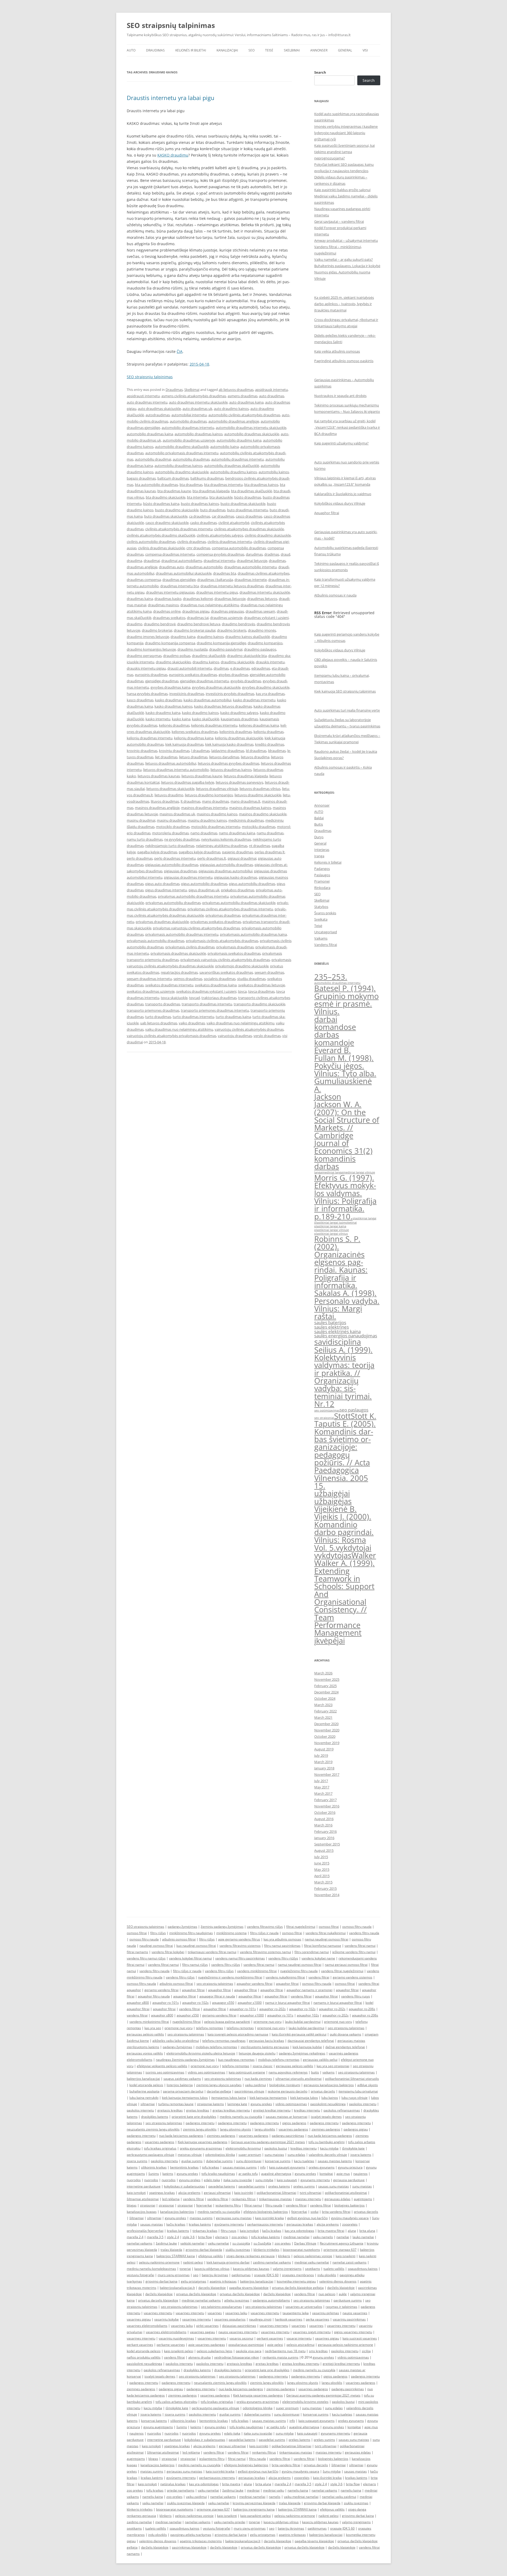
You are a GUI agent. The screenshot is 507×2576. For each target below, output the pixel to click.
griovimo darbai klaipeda (204, 2250)
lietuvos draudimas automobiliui (171, 763)
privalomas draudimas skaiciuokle (162, 922)
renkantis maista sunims (280, 2357)
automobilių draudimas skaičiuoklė (232, 466)
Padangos (322, 869)
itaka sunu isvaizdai (238, 2180)
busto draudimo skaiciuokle (177, 510)
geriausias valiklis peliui (320, 2060)
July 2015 (321, 1857)
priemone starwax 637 (340, 2250)
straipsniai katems (210, 2104)
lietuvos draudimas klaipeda (246, 776)
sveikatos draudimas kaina (216, 985)
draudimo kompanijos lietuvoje (151, 649)
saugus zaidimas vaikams (182, 2079)
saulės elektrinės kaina (337, 1331)
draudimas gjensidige (179, 580)
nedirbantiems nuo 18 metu (285, 2351)
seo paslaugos (354, 1410)
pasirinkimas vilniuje (249, 2091)
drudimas (221, 668)
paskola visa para (249, 2351)
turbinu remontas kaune (176, 2104)
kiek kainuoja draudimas (184, 744)
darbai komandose (335, 1023)
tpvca (242, 991)
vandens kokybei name (318, 1958)
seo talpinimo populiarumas (221, 2307)
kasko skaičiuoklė (206, 719)
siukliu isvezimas (238, 2250)
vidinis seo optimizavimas (206, 2072)
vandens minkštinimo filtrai (257, 1971)
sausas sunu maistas (334, 2186)
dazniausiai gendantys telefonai (311, 2041)
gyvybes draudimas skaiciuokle (216, 687)
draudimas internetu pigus (217, 592)
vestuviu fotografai (140, 2275)
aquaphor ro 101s (280, 2015)
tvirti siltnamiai (311, 2193)
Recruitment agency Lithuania (342, 2243)
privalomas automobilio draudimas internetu (193, 896)
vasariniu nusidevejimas (176, 2338)
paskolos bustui (276, 2148)
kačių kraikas (176, 2224)
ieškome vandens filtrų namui (354, 1952)
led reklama (171, 2199)
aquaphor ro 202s (335, 2015)
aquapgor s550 (223, 2003)
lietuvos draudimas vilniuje (217, 789)
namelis (275, 2497)
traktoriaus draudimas (219, 998)
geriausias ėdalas (337, 2199)
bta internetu (197, 497)
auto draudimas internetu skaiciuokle (198, 402)
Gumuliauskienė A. (343, 1085)
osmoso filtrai (329, 1927)
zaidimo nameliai (139, 2522)
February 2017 (325, 1800)
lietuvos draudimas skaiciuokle (170, 789)
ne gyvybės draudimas (182, 839)
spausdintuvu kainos (363, 2269)
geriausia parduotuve (349, 2180)
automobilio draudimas (188, 421)
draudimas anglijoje (142, 567)
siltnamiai (148, 2104)
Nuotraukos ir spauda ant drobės (340, 396)
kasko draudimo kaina (163, 713)
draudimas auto (172, 567)
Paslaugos (322, 875)
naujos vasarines (355, 2313)
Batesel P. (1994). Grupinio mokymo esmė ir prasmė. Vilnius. (346, 1000)
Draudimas (155, 50)
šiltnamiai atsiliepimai (143, 2199)
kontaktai (326, 2174)
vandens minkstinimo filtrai (149, 2022)
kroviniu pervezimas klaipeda (254, 2503)
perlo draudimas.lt (212, 858)
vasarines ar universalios (304, 2307)
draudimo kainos (210, 637)
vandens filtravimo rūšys (265, 1927)
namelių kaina (298, 2490)
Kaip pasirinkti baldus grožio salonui (342, 190)
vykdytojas (333, 1555)
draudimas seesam (260, 611)
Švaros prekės (325, 913)
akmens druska (199, 2357)
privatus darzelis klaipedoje (158, 2300)
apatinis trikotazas (223, 2281)
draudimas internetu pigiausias (170, 592)
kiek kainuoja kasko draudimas (229, 744)
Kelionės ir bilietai (191, 50)
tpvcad (194, 998)
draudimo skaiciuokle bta (247, 656)
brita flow (205, 2237)
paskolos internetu (363, 2104)
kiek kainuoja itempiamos (268, 2098)
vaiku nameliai (218, 2243)
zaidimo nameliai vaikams (272, 2262)
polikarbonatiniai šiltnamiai (276, 2193)
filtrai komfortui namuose (323, 1946)
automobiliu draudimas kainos (179, 466)
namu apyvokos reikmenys (288, 2072)
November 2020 (327, 1730)
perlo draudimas (140, 858)
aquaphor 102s (308, 2015)
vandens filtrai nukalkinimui (326, 1933)
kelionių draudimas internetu (150, 738)
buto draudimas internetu (248, 510)
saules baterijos (330, 1322)
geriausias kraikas (300, 2224)
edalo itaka (212, 2180)
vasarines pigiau (139, 2319)
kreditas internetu (307, 2110)
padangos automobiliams (271, 2300)
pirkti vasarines (207, 2326)
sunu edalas (296, 2155)
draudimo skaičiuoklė (209, 656)
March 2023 (323, 1705)
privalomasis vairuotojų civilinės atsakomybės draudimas (225, 960)
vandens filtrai (319, 1977)
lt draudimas (191, 801)
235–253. (331, 977)
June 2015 (322, 1863)
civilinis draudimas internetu (230, 542)
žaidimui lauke (166, 2243)
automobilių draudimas (191, 459)
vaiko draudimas (192, 1023)
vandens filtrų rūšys (226, 1965)
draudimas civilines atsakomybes (264, 573)
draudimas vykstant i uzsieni (266, 618)
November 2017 (327, 1774)
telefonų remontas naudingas (224, 2041)
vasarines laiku (236, 2313)
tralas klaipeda (171, 2250)
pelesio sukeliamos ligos (215, 2351)
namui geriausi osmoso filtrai (346, 1965)
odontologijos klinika (220, 2155)
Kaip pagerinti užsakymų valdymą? (341, 443)
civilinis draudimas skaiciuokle (161, 548)
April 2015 (322, 1876)
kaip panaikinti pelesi (256, 2516)
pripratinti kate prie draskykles (194, 2117)
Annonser (319, 50)
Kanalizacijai (227, 50)
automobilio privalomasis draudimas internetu (182, 453)
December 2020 (326, 1724)
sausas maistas (152, 2224)
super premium (250, 2155)
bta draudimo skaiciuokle (166, 497)
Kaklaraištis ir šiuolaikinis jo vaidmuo (343, 494)
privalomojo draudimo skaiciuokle (242, 966)
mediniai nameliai (296, 2237)
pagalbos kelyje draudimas (200, 852)
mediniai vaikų (274, 2490)
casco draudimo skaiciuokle (167, 523)
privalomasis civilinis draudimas (190, 947)
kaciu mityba (329, 2148)
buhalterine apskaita (144, 2091)
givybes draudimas (233, 675)
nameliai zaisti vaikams (349, 2262)
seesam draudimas (269, 972)
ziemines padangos (326, 2129)
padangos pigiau (356, 2129)
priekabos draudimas (238, 890)
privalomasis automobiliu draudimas (156, 941)
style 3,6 (189, 2237)
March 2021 (323, 1717)
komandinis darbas (335, 1162)
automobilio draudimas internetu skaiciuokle (251, 428)
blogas (132, 2205)
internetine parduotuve (144, 2186)
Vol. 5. (325, 1548)
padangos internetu (200, 2123)
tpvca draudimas (261, 991)
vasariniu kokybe (166, 2319)
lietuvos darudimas (224, 757)
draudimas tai (198, 618)
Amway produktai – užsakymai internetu (346, 240)
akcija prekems (189, 2193)
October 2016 (325, 1812)
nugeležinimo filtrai (187, 2022)
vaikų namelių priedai (230, 2522)
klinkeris (284, 2256)
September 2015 (327, 1844)
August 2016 (324, 1819)
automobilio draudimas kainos (199, 434)
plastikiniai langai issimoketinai (335, 1223)
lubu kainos (330, 2098)
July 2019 (321, 1755)
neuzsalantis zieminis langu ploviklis (153, 2129)
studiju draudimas (251, 979)
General (345, 50)
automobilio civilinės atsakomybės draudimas (244, 415)
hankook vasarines (289, 2319)
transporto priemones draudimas (153, 1010)
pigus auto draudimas (162, 884)
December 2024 (326, 1692)
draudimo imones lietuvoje (148, 637)
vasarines (215, 2313)
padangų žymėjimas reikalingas (302, 2053)
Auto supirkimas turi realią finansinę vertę (347, 710)
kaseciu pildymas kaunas (251, 2269)
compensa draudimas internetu (170, 554)
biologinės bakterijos (349, 2205)
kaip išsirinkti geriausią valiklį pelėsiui (299, 2034)
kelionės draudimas (174, 725)
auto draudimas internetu (147, 402)
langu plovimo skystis (236, 2129)
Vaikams (321, 938)
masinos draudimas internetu (204, 808)
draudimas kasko (168, 599)
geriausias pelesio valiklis (295, 2066)
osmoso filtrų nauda (357, 1927)
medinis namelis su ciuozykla (241, 2117)
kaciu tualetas (304, 2161)
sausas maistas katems (335, 2161)
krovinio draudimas (142, 751)
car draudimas (223, 516)
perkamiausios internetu (265, 2224)
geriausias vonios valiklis (145, 2053)
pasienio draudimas (238, 852)
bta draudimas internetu (223, 485)
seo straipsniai (324, 1418)
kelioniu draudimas (269, 732)
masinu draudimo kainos (207, 820)
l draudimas (200, 751)
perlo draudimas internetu (175, 858)
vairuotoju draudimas (235, 1036)
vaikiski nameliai (192, 2243)
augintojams (363, 2199)
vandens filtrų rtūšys (283, 1958)
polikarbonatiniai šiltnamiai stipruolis (352, 2079)
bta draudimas (191, 485)
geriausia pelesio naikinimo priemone (346, 2345)
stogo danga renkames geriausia (250, 2256)
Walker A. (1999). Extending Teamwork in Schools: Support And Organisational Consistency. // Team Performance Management (344, 1598)
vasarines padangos (293, 2129)
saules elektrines (332, 1327)
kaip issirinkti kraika (269, 2218)
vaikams (328, 2072)
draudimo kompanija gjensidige (221, 643)
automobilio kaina (224, 447)
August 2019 (324, 1749)
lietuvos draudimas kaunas (159, 776)
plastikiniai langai (364, 1218)
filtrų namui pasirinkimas (282, 1946)
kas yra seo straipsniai (333, 2066)
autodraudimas (158, 415)
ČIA (180, 351)
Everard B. (333, 1050)
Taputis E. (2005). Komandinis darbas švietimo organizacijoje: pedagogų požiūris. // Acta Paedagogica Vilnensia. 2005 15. (345, 1455)
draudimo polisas (177, 656)
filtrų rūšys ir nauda (264, 1933)
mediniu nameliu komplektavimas (151, 2269)
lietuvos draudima (255, 757)
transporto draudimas (163, 1004)
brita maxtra (231, 2484)
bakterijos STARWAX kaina (176, 2256)
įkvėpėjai (330, 1641)
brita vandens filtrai (336, 2212)
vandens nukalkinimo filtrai (285, 1977)
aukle (343, 2294)
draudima (134, 561)
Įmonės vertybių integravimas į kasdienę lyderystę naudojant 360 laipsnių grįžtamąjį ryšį (346, 133)
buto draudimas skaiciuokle (166, 516)
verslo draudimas (267, 1036)
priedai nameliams (181, 2490)
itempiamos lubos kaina (229, 2098)
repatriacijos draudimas (179, 972)
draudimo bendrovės (238, 624)
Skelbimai (292, 50)
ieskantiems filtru (228, 2205)
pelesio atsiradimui (301, 2345)
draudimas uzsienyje (226, 618)
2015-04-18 (199, 364)
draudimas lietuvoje (230, 599)
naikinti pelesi (193, 2262)
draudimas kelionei (198, 599)
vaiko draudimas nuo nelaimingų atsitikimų (240, 1023)
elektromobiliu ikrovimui (243, 2148)
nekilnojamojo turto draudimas (170, 846)
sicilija (366, 2351)
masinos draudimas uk (177, 814)
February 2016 (325, 1831)
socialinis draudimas (220, 979)
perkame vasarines (171, 2345)
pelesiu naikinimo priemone (159, 2262)
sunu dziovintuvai (249, 2161)
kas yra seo (153, 2028)
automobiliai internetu (189, 415)
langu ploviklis (265, 2129)
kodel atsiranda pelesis (146, 2085)
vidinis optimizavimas (291, 2104)
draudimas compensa (144, 580)
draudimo (135, 624)
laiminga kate (237, 2104)
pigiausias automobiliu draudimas (226, 865)
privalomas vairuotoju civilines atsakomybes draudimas (196, 928)
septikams (313, 2269)
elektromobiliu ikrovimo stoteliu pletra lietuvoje (201, 2053)
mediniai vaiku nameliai (312, 2262)
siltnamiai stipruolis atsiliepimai (299, 2079)
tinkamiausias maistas (275, 2199)
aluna (352, 2231)
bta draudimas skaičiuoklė (252, 491)
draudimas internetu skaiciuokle (265, 592)
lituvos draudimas (165, 801)
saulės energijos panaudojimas (346, 1336)
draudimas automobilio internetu (250, 567)
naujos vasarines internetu (238, 2332)
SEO (252, 50)
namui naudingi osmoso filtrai (327, 1939)
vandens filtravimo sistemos (240, 1946)
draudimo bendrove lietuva (199, 624)
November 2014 (327, 1895)
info (263, 2167)
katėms (168, 2174)
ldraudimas (277, 751)
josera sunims (137, 2161)
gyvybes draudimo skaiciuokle (266, 687)
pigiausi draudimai (242, 858)
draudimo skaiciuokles (173, 662)
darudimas (254, 554)
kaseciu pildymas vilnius (212, 2269)
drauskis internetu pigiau (146, 668)
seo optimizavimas (327, 1410)
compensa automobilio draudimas (239, 548)
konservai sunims (278, 2161)
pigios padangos (294, 2123)
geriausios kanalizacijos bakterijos (329, 2085)
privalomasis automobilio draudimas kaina (253, 934)
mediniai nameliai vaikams (201, 2300)
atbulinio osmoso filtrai (179, 1939)
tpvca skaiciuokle (174, 998)
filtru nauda (274, 2205)
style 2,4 (173, 2237)
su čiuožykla (262, 2243)
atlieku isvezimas (237, 2300)
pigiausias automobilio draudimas (172, 865)
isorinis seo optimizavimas (165, 2072)
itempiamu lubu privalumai (358, 2091)
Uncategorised (326, 932)
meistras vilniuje (190, 2155)
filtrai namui (253, 2205)
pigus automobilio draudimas (204, 884)
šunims (154, 2174)
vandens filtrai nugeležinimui (342, 1971)
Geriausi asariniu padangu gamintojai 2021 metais (268, 2142)
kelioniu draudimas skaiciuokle (239, 738)
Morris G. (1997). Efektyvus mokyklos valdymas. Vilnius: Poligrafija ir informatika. (345, 1193)
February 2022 (325, 1711)
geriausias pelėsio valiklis (145, 2034)
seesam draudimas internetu (149, 979)
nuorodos (134, 2180)
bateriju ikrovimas (215, 2275)
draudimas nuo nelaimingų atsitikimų (210, 605)
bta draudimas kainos (261, 485)
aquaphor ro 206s (365, 2015)
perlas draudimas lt (270, 852)
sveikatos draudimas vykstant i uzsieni (206, 991)
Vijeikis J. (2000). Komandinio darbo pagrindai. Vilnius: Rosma (344, 1528)
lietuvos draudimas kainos (231, 770)
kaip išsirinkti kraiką (327, 2478)
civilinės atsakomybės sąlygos (220, 535)
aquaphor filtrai (287, 1984)
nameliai (343, 2237)
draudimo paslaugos (260, 649)
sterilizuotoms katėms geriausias (265, 2047)
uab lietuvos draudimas (159, 1023)
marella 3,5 (155, 2237)
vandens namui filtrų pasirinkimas (240, 1958)
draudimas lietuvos (262, 599)
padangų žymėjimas (182, 1927)
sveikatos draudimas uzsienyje (151, 991)
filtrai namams (137, 1952)
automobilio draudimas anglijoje (234, 421)
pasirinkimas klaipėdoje (189, 2547)
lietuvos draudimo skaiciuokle (258, 795)
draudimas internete (251, 580)
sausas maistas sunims (240, 2167)
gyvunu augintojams (158, 2427)
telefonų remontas (210, 2028)
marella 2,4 (135, 2237)
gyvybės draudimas (246, 681)
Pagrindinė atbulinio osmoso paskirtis (344, 361)
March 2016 (323, 1825)
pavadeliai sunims (252, 2186)
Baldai (319, 818)
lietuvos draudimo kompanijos (209, 795)
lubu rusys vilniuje (355, 2098)
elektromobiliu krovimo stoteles (305, 2402)
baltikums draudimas (207, 478)
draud (285, 554)
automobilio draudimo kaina (239, 440)
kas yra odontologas (299, 2231)
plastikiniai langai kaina (330, 1226)
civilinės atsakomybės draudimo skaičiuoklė (161, 535)
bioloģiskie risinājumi (285, 2085)
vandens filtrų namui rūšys (146, 1958)
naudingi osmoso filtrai (156, 1946)
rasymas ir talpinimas (341, 2307)
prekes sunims (304, 2186)
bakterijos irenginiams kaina (254, 2509)
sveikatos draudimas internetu (169, 985)
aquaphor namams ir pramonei (309, 1990)
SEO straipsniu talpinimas (145, 1927)
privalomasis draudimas (235, 947)
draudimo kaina (183, 637)
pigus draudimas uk (204, 890)
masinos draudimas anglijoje (157, 808)
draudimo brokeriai (157, 630)
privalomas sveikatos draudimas (216, 922)
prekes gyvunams (322, 2167)
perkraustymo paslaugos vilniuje (151, 2155)
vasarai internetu (299, 2338)
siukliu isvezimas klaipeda (186, 2503)
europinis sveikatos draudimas (193, 675)
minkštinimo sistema (231, 1933)
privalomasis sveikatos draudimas (234, 953)
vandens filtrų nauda (364, 1933)
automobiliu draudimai (153, 459)
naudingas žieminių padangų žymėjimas (185, 2060)
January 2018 (324, 1768)
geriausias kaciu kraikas (267, 2041)
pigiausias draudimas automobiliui (226, 871)
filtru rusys (229, 2231)
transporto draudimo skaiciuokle (259, 1004)
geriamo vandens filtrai (161, 1990)
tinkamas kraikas (205, 2231)
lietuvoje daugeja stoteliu (257, 2053)
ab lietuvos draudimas (236, 390)
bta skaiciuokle (221, 497)
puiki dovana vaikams (346, 2034)
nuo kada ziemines (258, 2079)
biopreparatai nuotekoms (301, 2250)
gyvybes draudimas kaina (170, 687)
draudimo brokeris (232, 630)
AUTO (131, 50)
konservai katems (154, 2421)
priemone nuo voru (267, 2022)
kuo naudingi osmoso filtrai (196, 1946)
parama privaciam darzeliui (183, 2091)
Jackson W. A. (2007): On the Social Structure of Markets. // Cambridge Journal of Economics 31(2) (347, 1128)
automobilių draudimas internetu (238, 459)
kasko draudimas (168, 700)
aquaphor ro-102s (195, 2003)
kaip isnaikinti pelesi (179, 2351)
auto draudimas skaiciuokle (159, 409)
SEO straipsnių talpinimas (171, 25)
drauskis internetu (270, 662)
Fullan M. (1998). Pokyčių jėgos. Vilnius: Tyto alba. (345, 1066)
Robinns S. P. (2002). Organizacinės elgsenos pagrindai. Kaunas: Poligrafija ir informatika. (341, 1262)
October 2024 (325, 1698)
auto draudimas (272, 396)
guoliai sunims (192, 2161)
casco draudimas (249, 516)
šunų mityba (332, 2471)
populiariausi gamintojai (246, 2345)
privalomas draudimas (223, 915)
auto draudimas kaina (246, 402)
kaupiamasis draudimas (239, 719)
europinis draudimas (151, 675)
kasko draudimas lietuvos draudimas (223, 706)
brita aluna (367, 2231)
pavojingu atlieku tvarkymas (191, 2535)
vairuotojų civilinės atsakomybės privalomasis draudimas (172, 1036)
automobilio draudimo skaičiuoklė (182, 447)
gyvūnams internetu (229, 2224)
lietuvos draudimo (169, 795)
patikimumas (241, 2275)
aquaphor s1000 (250, 2003)
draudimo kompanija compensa (170, 643)
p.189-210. (333, 1216)
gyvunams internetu (315, 2180)
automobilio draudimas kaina (150, 434)
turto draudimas (158, 1017)
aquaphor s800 (138, 2003)
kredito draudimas (270, 744)
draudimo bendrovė (160, 624)
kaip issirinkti (244, 2193)
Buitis (319, 824)
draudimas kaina (140, 599)
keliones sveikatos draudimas (195, 732)
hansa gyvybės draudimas (147, 694)
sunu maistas (274, 2155)
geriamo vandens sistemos (353, 1977)
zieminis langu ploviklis (200, 2129)
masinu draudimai (141, 820)
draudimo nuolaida (193, 649)
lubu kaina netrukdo (144, 2098)
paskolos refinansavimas (342, 2110)
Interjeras (322, 850)
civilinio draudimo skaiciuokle (268, 535)
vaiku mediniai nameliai (301, 2497)
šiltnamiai (137, 2218)
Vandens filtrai (326, 945)
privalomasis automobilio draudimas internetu (182, 934)
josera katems (361, 2155)
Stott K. (363, 1416)
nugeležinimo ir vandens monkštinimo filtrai (230, 1977)
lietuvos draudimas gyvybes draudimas (229, 763)
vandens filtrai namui (360, 1946)
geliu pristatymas (194, 2281)
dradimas (272, 554)
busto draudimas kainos (200, 504)
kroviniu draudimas (174, 751)
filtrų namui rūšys (195, 1965)
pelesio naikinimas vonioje (313, 2256)
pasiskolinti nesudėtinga (328, 2104)
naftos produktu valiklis (144, 2357)
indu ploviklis (327, 2275)
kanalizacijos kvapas (142, 2212)
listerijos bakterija (180, 2085)
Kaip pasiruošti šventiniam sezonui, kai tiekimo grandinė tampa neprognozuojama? (344, 152)
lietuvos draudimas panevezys (240, 782)
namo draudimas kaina (237, 833)
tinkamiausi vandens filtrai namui (212, 1952)
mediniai (253, 2490)
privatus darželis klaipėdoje (196, 2294)
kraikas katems (178, 2231)
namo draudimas (204, 833)
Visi (365, 50)
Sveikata (321, 919)
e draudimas (240, 668)
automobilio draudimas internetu (188, 428)
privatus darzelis (323, 2091)
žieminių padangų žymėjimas (222, 1927)
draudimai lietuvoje (252, 561)
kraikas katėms (200, 2224)
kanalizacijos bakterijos (177, 2212)
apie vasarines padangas (207, 2345)
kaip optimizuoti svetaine (247, 2072)
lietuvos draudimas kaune (202, 776)
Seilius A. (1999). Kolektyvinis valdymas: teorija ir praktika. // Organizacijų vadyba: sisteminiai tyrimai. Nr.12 (344, 1377)
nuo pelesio (327, 2294)
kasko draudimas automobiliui (207, 700)
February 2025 (325, 1686)
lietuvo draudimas (193, 757)
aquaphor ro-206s (362, 2009)
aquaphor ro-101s (166, 2003)
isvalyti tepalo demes (326, 2117)
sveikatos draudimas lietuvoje (262, 985)
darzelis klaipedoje (212, 2288)
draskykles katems (155, 2117)
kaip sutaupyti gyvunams (287, 2167)
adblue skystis (368, 2085)
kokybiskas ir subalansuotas (184, 2186)
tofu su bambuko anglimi (327, 2142)
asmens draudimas (243, 396)
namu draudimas (270, 833)
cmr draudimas (198, 548)
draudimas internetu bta (180, 586)
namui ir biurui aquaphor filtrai (288, 2003)
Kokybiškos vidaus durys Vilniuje (340, 503)
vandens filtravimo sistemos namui (265, 1952)
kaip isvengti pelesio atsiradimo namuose (238, 2034)
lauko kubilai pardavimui (303, 2022)
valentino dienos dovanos (338, 2281)
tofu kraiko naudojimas (218, 2174)
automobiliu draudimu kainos (234, 472)
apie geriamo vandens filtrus (239, 1939)
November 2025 (327, 1679)
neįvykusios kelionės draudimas (226, 839)
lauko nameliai (363, 2237)
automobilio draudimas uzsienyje (189, 440)
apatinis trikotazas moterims (201, 2541)
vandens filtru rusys (356, 1996)
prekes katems (279, 2186)
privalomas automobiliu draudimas (173, 903)
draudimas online (167, 611)
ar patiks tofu (248, 2174)
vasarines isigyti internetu (312, 2332)
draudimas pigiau (196, 611)
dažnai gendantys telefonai (345, 2047)
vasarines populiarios (230, 2319)
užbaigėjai (332, 1493)
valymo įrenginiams (287, 2269)
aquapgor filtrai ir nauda (217, 1996)
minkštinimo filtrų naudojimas (191, 1933)
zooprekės (350, 2224)
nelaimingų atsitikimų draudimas (222, 846)
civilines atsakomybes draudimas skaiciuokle (249, 529)
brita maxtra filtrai (331, 2231)
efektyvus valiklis (211, 2256)
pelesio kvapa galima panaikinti (227, 2022)
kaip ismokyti (136, 2193)
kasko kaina (181, 719)
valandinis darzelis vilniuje (328, 2155)
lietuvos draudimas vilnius (260, 789)
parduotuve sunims (348, 2300)
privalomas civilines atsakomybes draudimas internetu (230, 909)
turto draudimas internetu (193, 1017)
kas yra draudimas (270, 694)
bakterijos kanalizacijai (143, 2079)
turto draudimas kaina (233, 1017)
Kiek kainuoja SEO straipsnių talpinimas (345, 691)
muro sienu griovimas (174, 2275)
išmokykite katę (353, 2148)
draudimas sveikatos (169, 618)
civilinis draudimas (192, 542)
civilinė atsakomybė (234, 523)
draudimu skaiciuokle (238, 662)
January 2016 (324, 1838)
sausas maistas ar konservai (287, 2117)
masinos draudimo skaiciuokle (263, 814)
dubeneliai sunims (219, 2161)
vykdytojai (354, 1548)
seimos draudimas (188, 979)
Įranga (319, 856)
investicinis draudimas (187, 694)
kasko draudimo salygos (239, 713)
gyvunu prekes (261, 2104)
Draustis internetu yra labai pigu (171, 98)
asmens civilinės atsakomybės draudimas (194, 396)
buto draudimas (213, 510)
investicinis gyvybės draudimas (230, 694)
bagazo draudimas (141, 478)
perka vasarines (318, 2319)
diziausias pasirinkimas (239, 2326)
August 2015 (324, 1850)
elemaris (222, 2237)
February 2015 (325, 1888)
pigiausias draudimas (180, 871)
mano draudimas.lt (245, 801)
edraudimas (261, 668)
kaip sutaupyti (287, 2180)
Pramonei (322, 881)
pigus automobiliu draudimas (252, 884)
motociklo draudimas (173, 827)
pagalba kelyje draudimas (157, 852)
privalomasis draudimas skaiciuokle (178, 953)
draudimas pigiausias (227, 611)
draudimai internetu (219, 561)
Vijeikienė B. (335, 1509)
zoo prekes (240, 2237)
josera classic (263, 2066)
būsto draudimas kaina (161, 504)
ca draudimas (200, 516)
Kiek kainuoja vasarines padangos (203, 2142)
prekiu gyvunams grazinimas (201, 2148)
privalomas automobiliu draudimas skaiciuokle (239, 903)
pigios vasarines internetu (353, 2332)
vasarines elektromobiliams (147, 2326)
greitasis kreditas (170, 2110)
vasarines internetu (158, 2313)
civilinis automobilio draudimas (151, 542)
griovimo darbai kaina (161, 2281)
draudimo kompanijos (265, 643)
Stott (342, 1416)
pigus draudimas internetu (166, 890)
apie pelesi (275, 2345)
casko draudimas (203, 523)
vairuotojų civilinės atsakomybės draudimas (249, 1029)
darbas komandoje (334, 1038)
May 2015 (322, 1869)
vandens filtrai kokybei (168, 1952)
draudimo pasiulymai (226, 649)
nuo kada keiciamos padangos (181, 2136)
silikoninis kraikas (154, 2167)
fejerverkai (204, 2205)
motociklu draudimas (259, 827)
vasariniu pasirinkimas (349, 2319)
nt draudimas (260, 846)
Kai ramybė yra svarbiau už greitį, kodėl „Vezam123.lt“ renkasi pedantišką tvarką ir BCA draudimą (347, 427)
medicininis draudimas (246, 820)
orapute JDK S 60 (266, 2275)
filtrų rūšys (158, 1933)
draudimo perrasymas (144, 656)
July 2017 (321, 1781)
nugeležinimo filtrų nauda (299, 1971)
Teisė (269, 50)
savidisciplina (338, 1342)
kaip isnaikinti (346, 2256)
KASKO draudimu (173, 155)
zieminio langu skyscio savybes (219, 2085)
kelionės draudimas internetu (214, 725)
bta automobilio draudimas (156, 485)
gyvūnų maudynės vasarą (350, 2218)
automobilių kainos (274, 472)
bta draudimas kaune (174, 491)
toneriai (185, 2269)
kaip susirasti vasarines (360, 2338)
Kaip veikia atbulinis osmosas (337, 351)
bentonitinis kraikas (184, 2167)
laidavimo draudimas (228, 751)
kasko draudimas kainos (173, 706)
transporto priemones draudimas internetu (215, 1010)
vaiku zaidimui (255, 2085)
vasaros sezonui (241, 2338)
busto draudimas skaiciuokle (243, 504)
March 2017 (323, 1793)
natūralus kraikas (173, 2484)
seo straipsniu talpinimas (215, 1984)
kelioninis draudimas (236, 732)
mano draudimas (215, 801)
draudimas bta (225, 573)
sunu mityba (264, 2180)
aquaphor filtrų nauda (154, 1996)
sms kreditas (318, 2351)
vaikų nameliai (208, 2490)
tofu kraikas (211, 2167)
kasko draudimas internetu (254, 700)
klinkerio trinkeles (266, 2250)
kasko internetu (158, 719)
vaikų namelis (323, 2237)
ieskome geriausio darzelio (288, 2091)
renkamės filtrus (244, 2199)
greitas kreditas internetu (231, 2110)
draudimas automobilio (204, 567)
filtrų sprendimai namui (312, 1952)
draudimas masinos (163, 605)
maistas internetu (308, 2199)
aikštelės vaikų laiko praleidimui (176, 2041)
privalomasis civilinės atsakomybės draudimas (222, 941)
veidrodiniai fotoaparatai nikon (237, 2357)
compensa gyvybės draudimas (220, 554)
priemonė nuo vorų (338, 2022)
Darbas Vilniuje (305, 2243)
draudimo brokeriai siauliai (195, 630)
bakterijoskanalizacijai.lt (177, 2288)
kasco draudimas (140, 700)
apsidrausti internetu (143, 396)
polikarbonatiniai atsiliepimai (346, 2193)
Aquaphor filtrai (327, 513)
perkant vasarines (270, 2338)
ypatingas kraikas (162, 2193)
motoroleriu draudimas (170, 833)
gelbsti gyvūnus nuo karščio (308, 2218)
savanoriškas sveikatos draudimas (226, 972)
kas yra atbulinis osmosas (282, 1939)
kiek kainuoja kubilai (307, 2047)
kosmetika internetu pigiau (296, 2281)
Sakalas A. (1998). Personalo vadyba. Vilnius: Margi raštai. (347, 1305)
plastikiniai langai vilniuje (332, 1230)
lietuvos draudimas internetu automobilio (176, 770)
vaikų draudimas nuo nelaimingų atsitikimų (179, 1029)
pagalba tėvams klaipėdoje (249, 2288)
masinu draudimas (172, 820)
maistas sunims (201, 2218)
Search (320, 72)
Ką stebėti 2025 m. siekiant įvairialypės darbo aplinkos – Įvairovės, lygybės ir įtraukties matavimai (344, 304)
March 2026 (323, 1673)
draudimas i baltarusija (215, 580)
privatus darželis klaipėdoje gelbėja (298, 2288)
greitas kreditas (198, 2110)
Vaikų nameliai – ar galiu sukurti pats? (344, 259)
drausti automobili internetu (190, 668)
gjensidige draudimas (162, 681)
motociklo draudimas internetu (216, 827)
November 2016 (327, 1806)
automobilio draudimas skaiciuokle (252, 434)
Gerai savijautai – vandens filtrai (339, 221)
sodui (314, 2212)
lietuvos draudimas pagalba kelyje (188, 782)
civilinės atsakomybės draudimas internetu (179, 529)
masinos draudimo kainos (217, 814)
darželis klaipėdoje (341, 2288)
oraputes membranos (298, 2275)
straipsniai (148, 2205)
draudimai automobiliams (182, 561)
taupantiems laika (296, 2313)
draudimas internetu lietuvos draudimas (232, 586)
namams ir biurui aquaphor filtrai (338, 2003)
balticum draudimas (173, 478)
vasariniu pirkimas (326, 2313)
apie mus (343, 2174)
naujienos (360, 2174)
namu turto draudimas (145, 839)
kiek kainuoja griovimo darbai (228, 2262)
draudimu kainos (206, 662)
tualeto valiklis (334, 2269)
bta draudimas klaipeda (211, 491)
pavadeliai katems (222, 2186)
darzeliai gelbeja (219, 2091)
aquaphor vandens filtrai (255, 1984)
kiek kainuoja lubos (304, 2098)
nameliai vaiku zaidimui (339, 2497)
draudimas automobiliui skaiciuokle (184, 573)
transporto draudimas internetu (207, 1004)
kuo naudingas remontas (236, 2060)
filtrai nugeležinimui (301, 1927)
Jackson (328, 1097)
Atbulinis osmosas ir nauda (335, 595)
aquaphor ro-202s (273, 2009)
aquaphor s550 (188, 2015)
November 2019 (327, 1743)
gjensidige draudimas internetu (205, 681)
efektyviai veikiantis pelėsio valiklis (162, 2066)
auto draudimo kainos (231, 409)
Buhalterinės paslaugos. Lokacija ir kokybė (347, 266)
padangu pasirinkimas (288, 2136)
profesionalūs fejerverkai (145, 2231)
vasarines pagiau (202, 2332)
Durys (319, 837)
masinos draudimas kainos (250, 808)
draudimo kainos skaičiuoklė (248, 637)
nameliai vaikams (140, 2243)
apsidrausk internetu (271, 390)
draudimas (277, 561)
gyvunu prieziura (350, 2167)
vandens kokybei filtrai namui (190, 1958)
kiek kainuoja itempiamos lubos (185, 2098)
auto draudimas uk (197, 409)
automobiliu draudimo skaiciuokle (182, 472)
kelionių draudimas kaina (194, 738)
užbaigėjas (333, 1501)
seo (196, 2275)
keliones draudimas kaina (259, 725)
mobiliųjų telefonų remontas (216, 2047)
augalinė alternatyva (276, 2174)
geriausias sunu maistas (234, 2218)
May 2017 (322, 1787)
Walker (364, 1555)
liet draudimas (166, 757)
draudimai (152, 561)
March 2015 (323, 1882)
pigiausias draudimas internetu (188, 877)
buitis (315, 2072)
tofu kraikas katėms (266, 2237)
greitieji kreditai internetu (272, 2110)
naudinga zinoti (260, 2319)
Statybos (321, 907)
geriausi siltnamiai (217, 2193)
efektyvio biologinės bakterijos (266, 2212)
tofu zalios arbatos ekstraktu (176, 2402)
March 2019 (323, 1762)
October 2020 (325, 1736)
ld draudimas (256, 751)
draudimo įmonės (262, 630)
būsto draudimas (248, 497)
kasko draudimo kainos (200, 713)
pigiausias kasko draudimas (236, 877)
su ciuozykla (241, 2243)
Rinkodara (322, 888)
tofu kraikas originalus (160, 2148)
